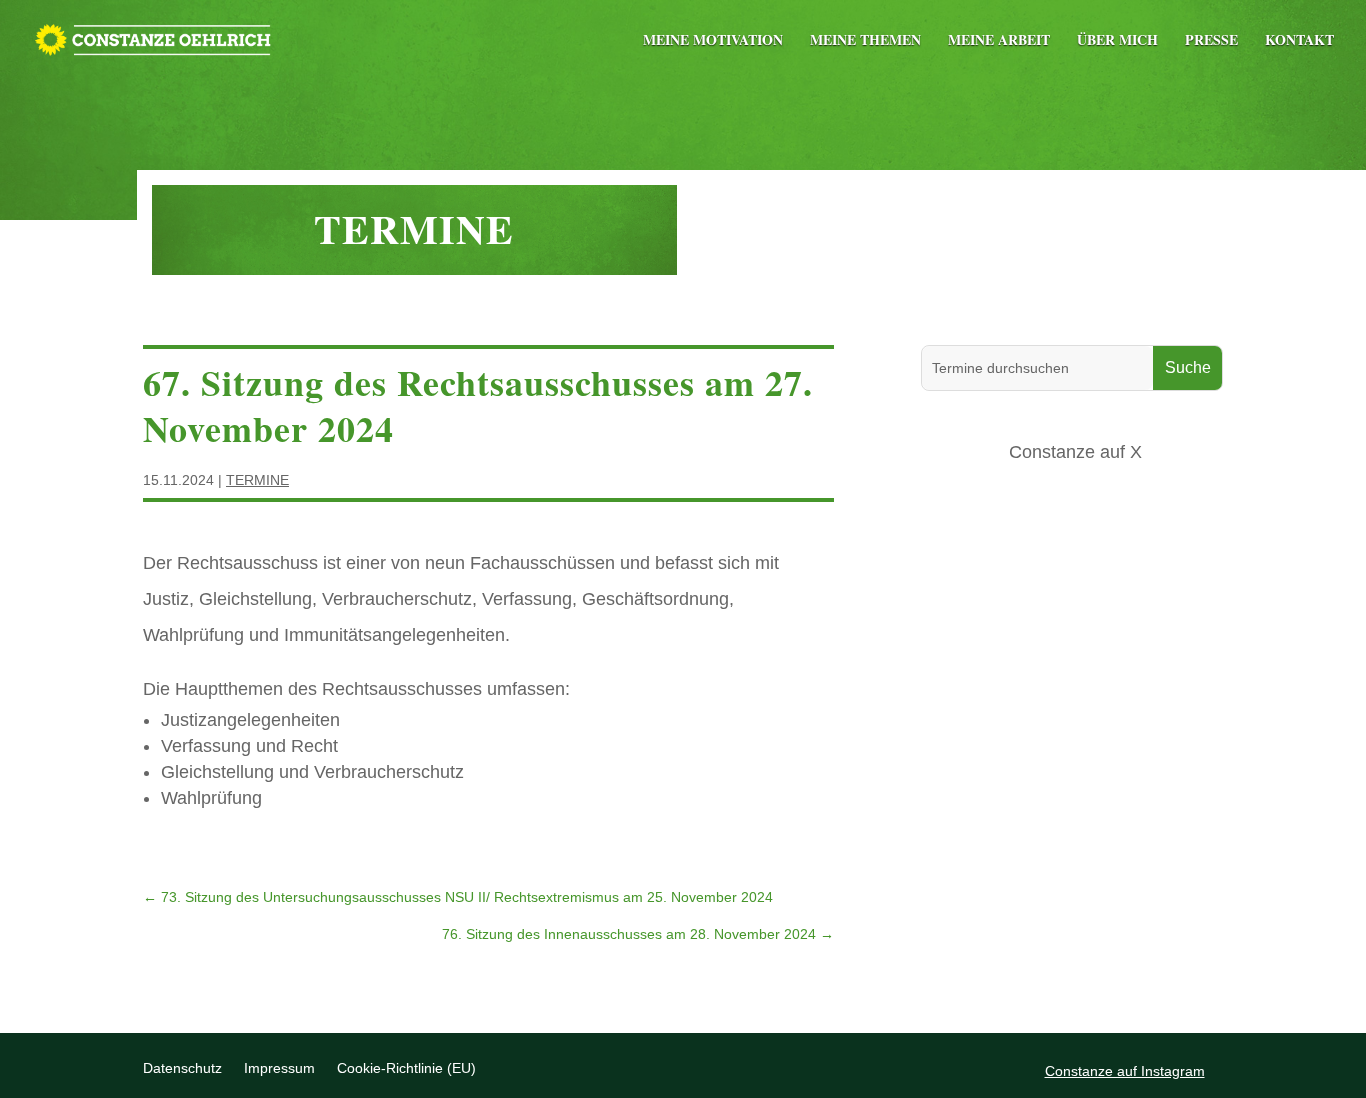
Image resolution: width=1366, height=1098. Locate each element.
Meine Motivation (713, 41)
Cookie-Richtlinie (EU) (406, 1068)
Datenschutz (182, 1068)
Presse (1211, 41)
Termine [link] (257, 480)
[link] (153, 37)
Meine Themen (865, 41)
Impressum (279, 1068)
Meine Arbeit (999, 41)
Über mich (1117, 41)
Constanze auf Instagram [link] (1125, 1071)
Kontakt (1299, 41)
